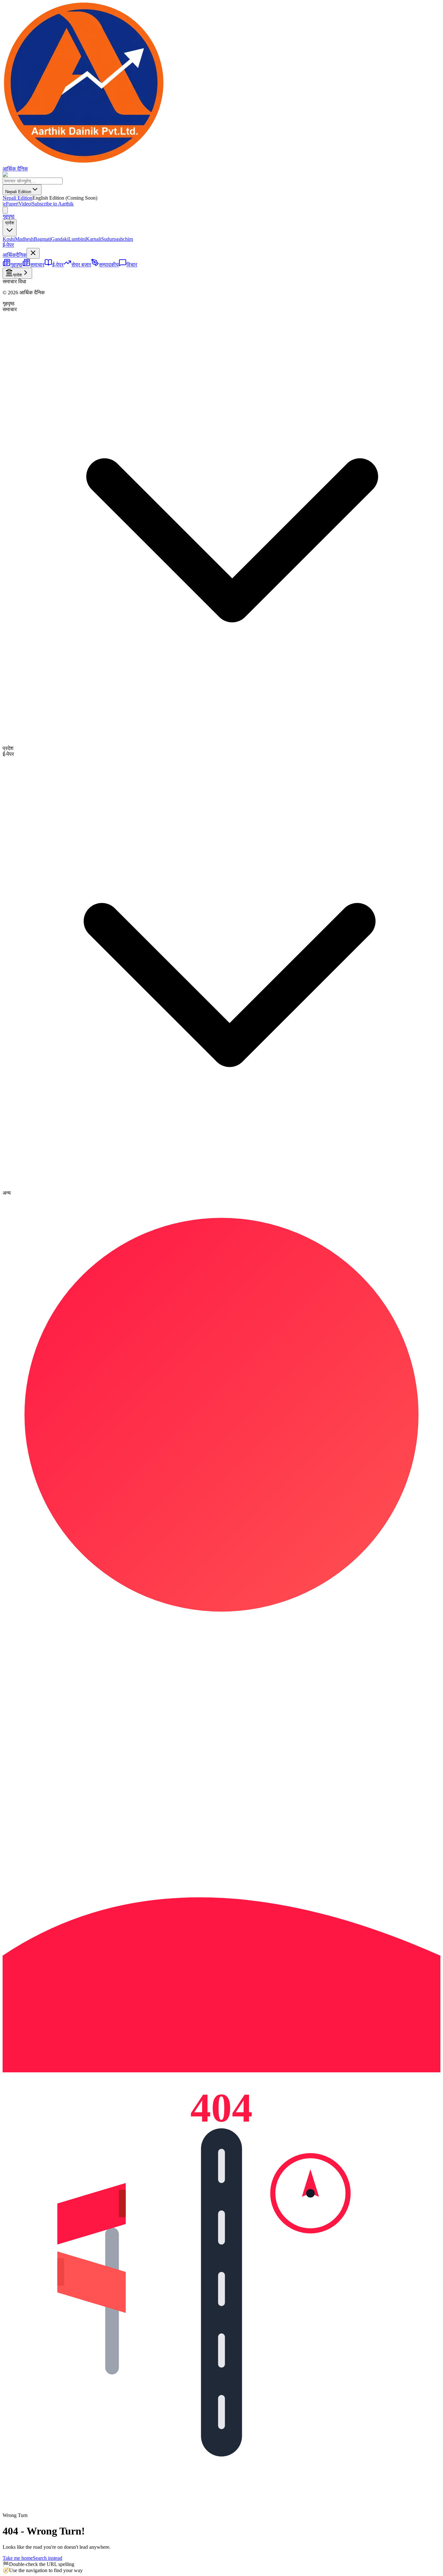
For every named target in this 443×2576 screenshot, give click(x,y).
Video (25, 204)
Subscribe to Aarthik (53, 204)
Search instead (48, 2558)
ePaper (11, 204)
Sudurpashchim (117, 239)
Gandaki (60, 239)
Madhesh (24, 239)
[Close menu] (33, 253)
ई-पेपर (8, 245)
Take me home (18, 2558)
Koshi (9, 239)
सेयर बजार (81, 265)
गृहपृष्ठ (9, 216)
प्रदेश (10, 223)
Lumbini (77, 239)
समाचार (37, 265)
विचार (132, 265)
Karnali (94, 239)
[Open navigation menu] (5, 210)
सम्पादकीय (109, 265)
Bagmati (42, 239)
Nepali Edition (18, 192)
